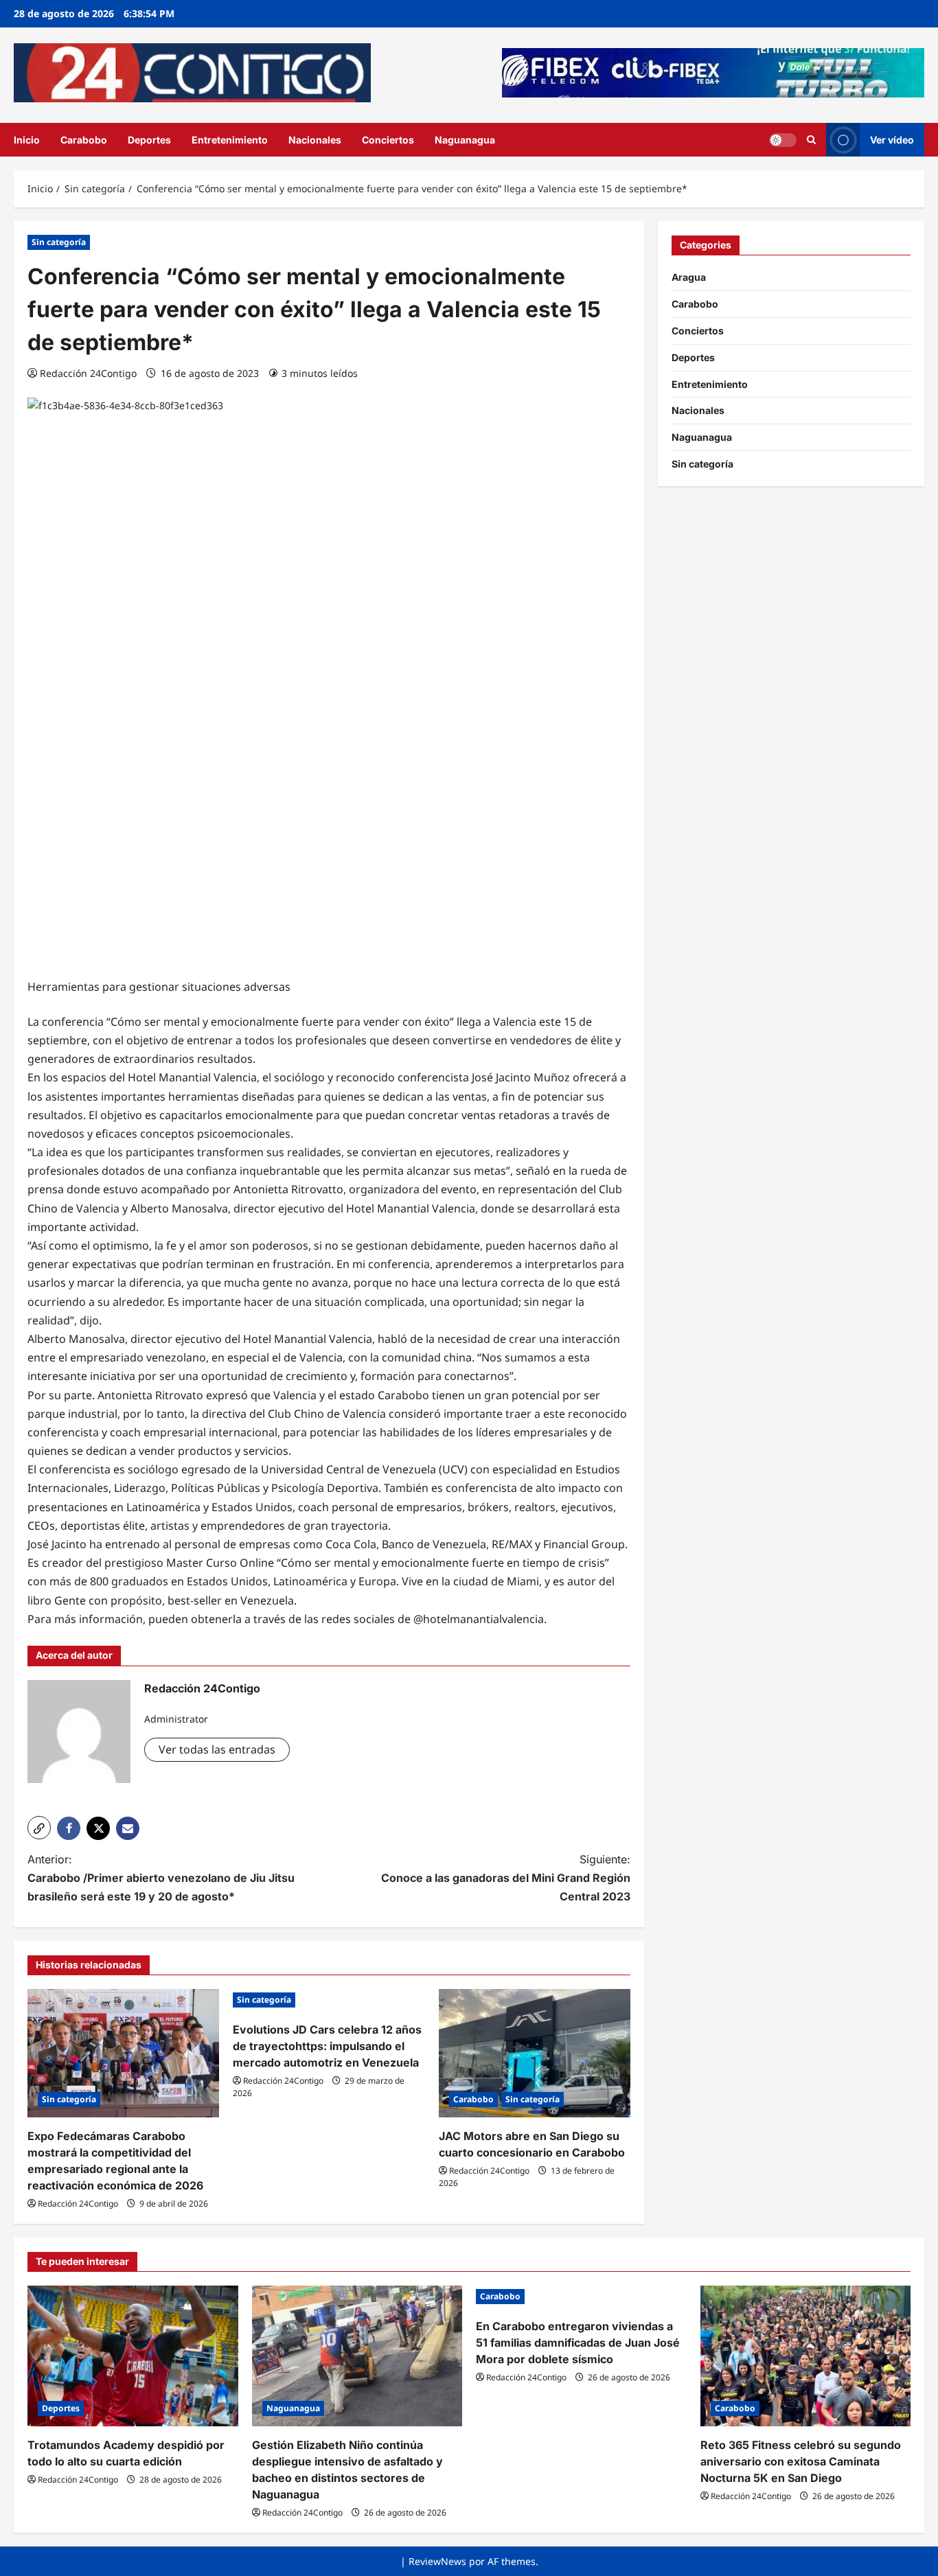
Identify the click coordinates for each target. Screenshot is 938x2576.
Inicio (27, 140)
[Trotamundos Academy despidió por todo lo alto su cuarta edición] (133, 2356)
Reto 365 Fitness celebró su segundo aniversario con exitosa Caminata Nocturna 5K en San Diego (801, 2461)
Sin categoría (59, 242)
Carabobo (84, 140)
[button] (39, 1828)
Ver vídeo (892, 139)
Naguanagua (465, 140)
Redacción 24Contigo (88, 373)
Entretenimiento (230, 140)
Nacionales (315, 140)
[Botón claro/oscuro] (783, 139)
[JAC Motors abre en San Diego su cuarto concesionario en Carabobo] (535, 2053)
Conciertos (388, 140)
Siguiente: (506, 1878)
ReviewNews (437, 2561)
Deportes (149, 140)
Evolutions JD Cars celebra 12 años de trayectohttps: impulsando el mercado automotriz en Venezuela (327, 2046)
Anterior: (161, 1878)
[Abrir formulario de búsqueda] (811, 140)
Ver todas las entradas (217, 1749)
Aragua (689, 277)
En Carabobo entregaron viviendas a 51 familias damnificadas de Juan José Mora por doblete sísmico (578, 2343)
